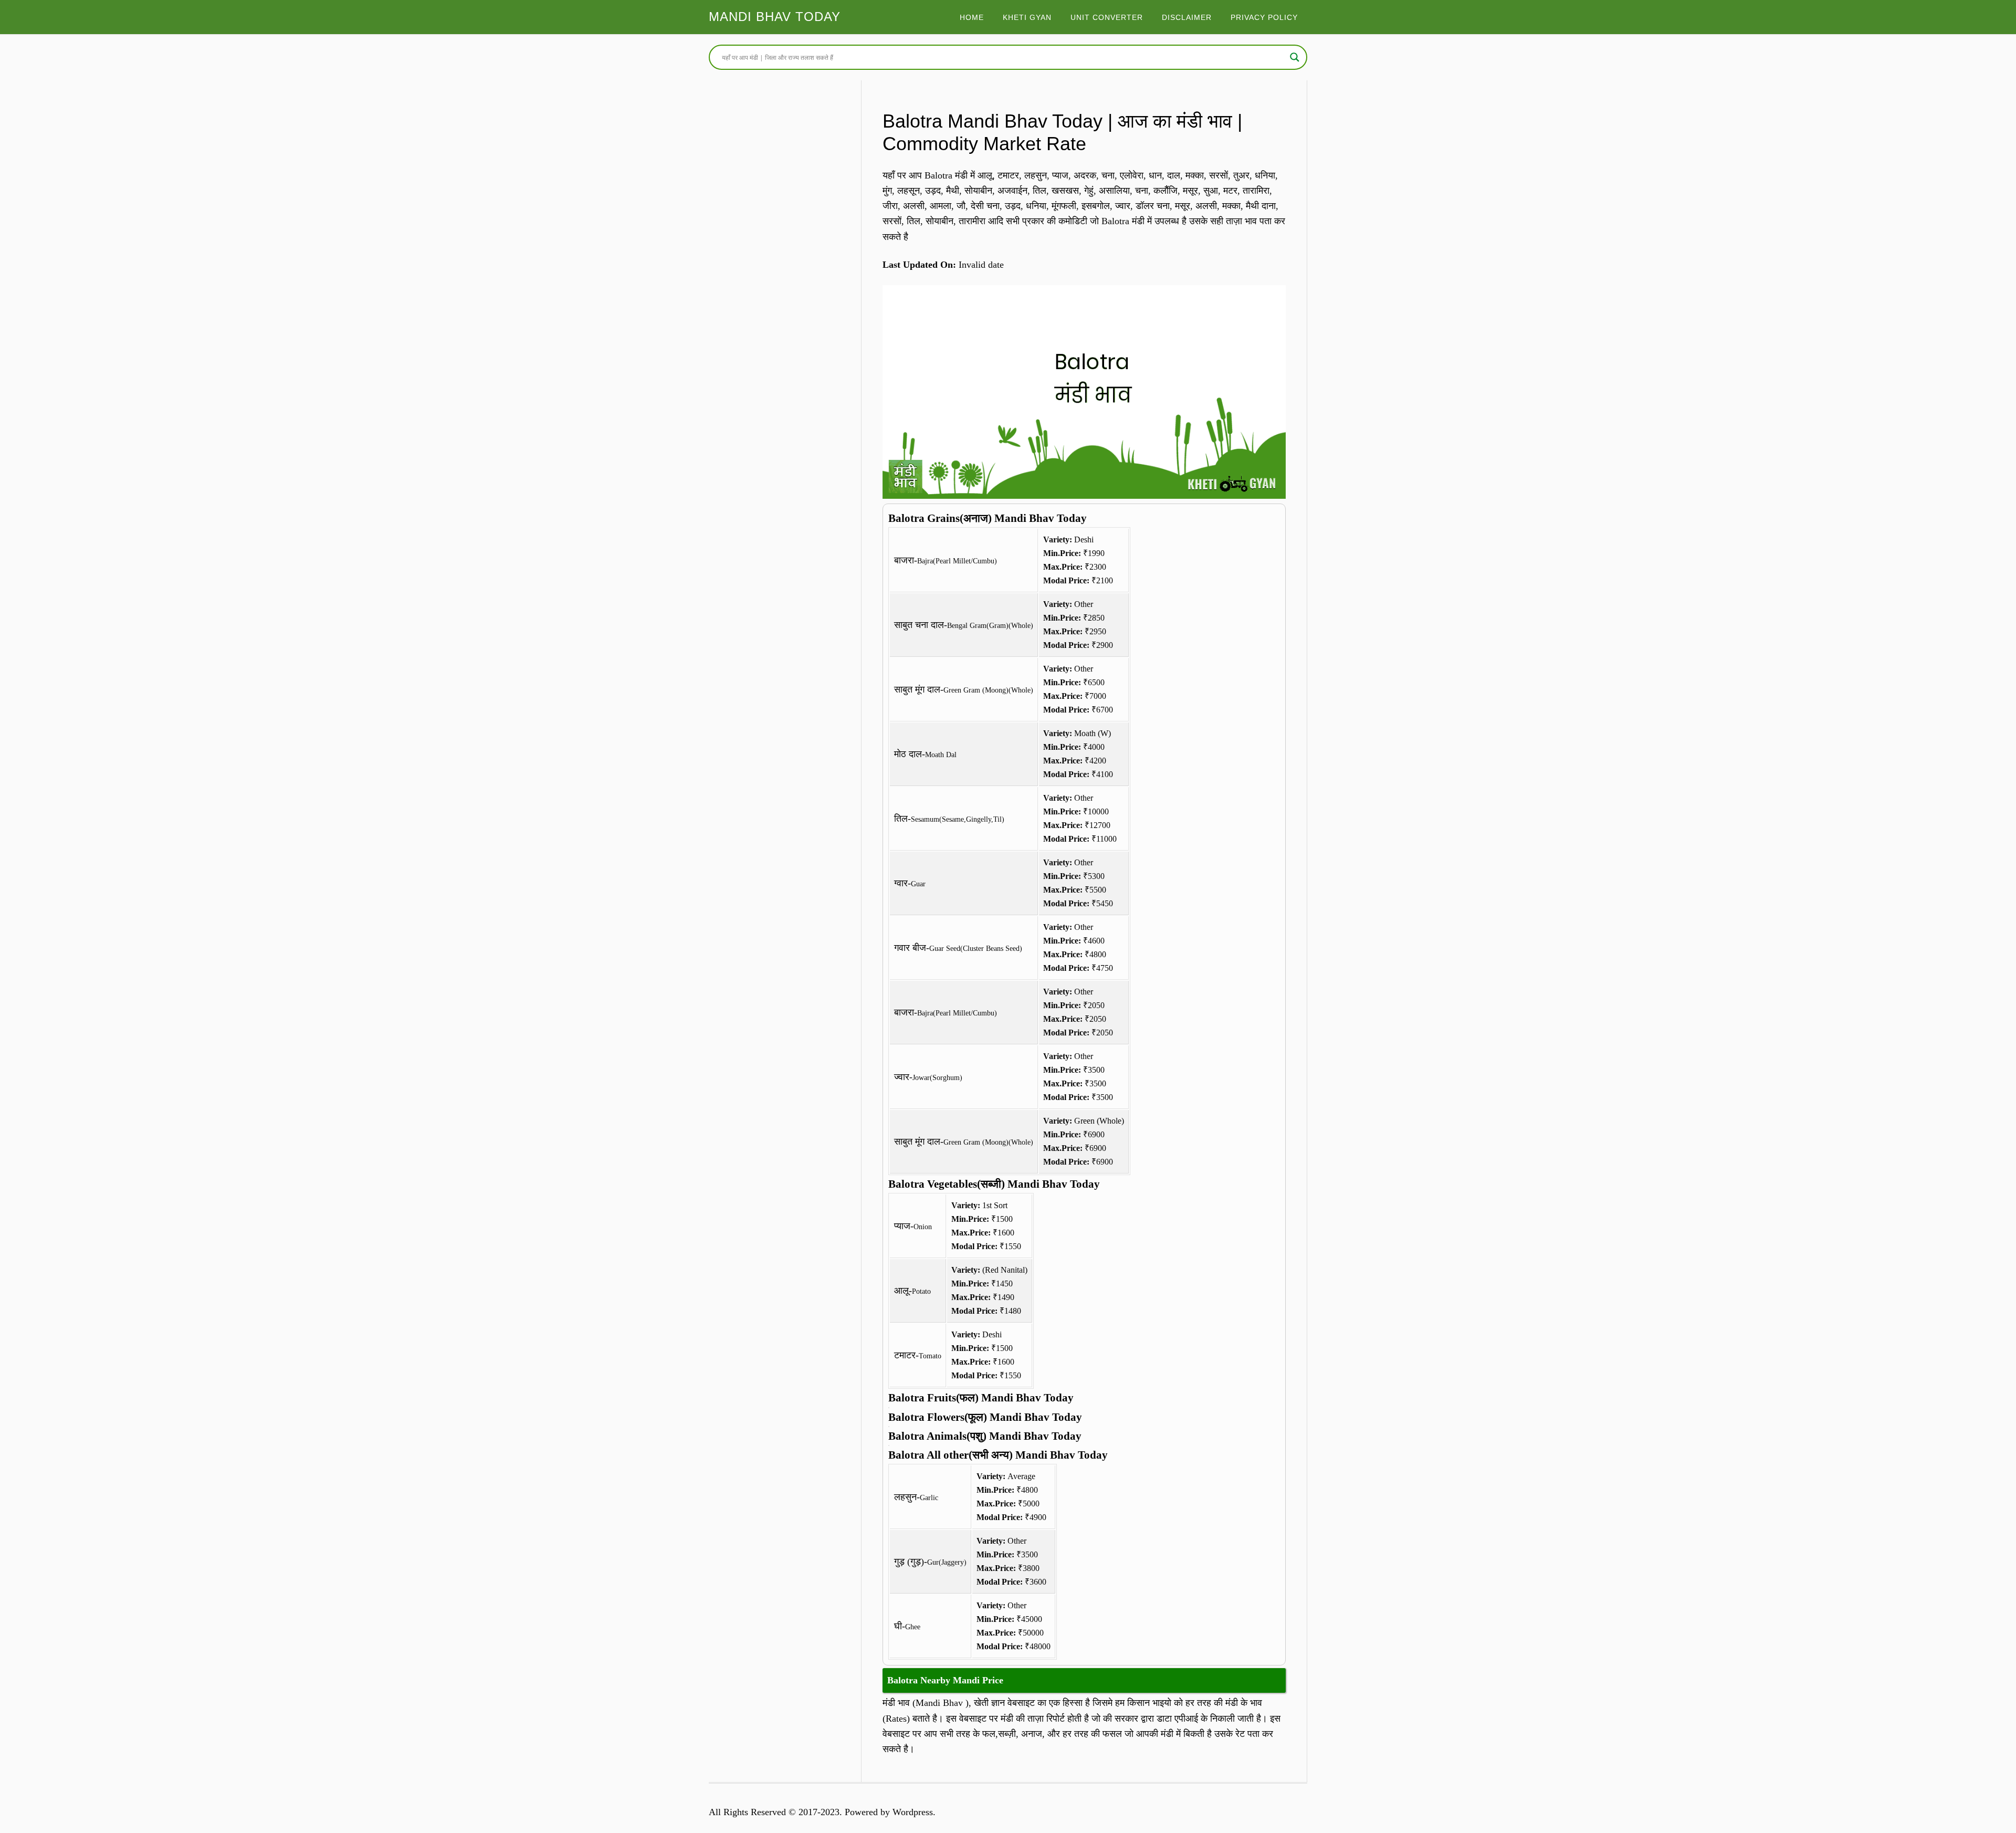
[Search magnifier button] (1295, 57)
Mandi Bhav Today (775, 17)
